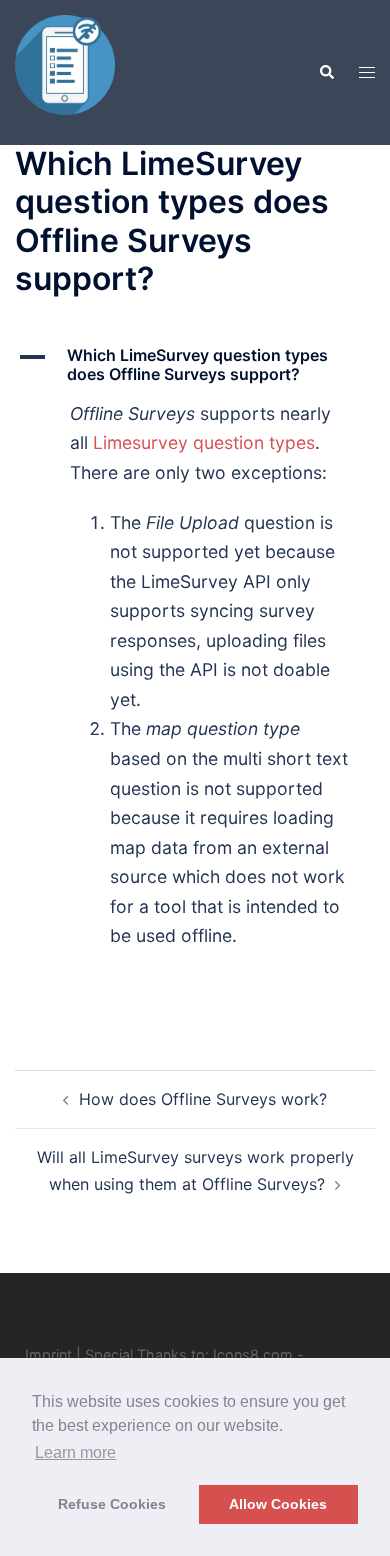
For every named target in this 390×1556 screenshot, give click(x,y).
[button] (326, 72)
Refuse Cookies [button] (112, 1504)
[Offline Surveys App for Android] (65, 71)
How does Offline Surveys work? (203, 1099)
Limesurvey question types (204, 442)
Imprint (48, 1354)
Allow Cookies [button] (278, 1504)
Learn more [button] (75, 1452)
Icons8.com (253, 1354)
